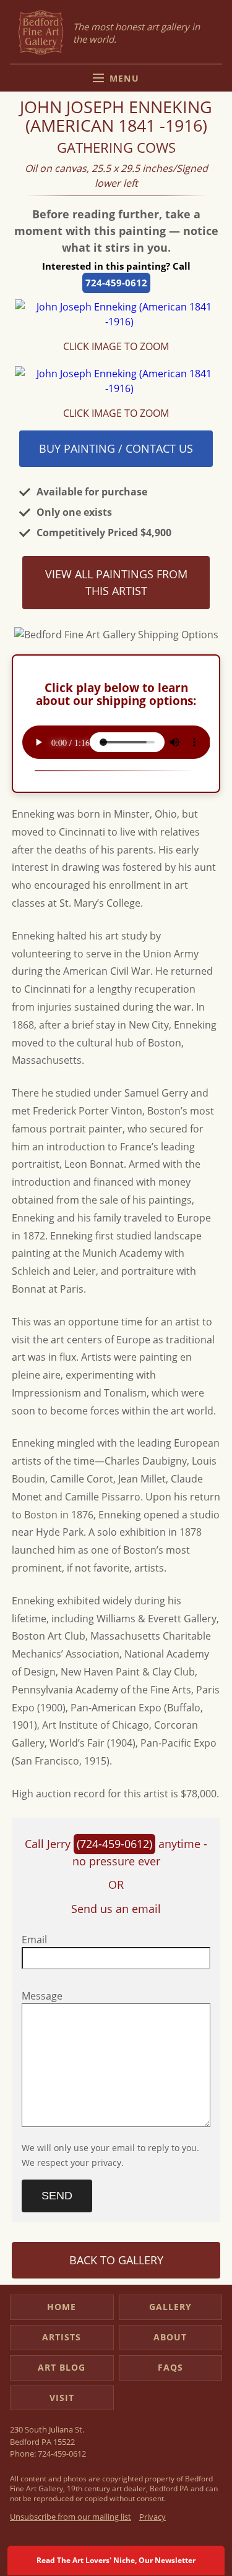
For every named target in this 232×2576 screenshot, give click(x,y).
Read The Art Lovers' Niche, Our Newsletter (116, 2560)
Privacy (153, 2517)
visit (62, 2398)
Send (57, 2196)
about (170, 2337)
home (62, 2307)
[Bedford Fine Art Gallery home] (41, 33)
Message (42, 1996)
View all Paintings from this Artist (116, 582)
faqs (170, 2367)
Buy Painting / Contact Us (116, 448)
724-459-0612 (116, 283)
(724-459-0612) (114, 1844)
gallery (170, 2307)
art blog (62, 2367)
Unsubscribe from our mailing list (71, 2517)
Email (34, 1940)
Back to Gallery (116, 2260)
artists (62, 2337)
